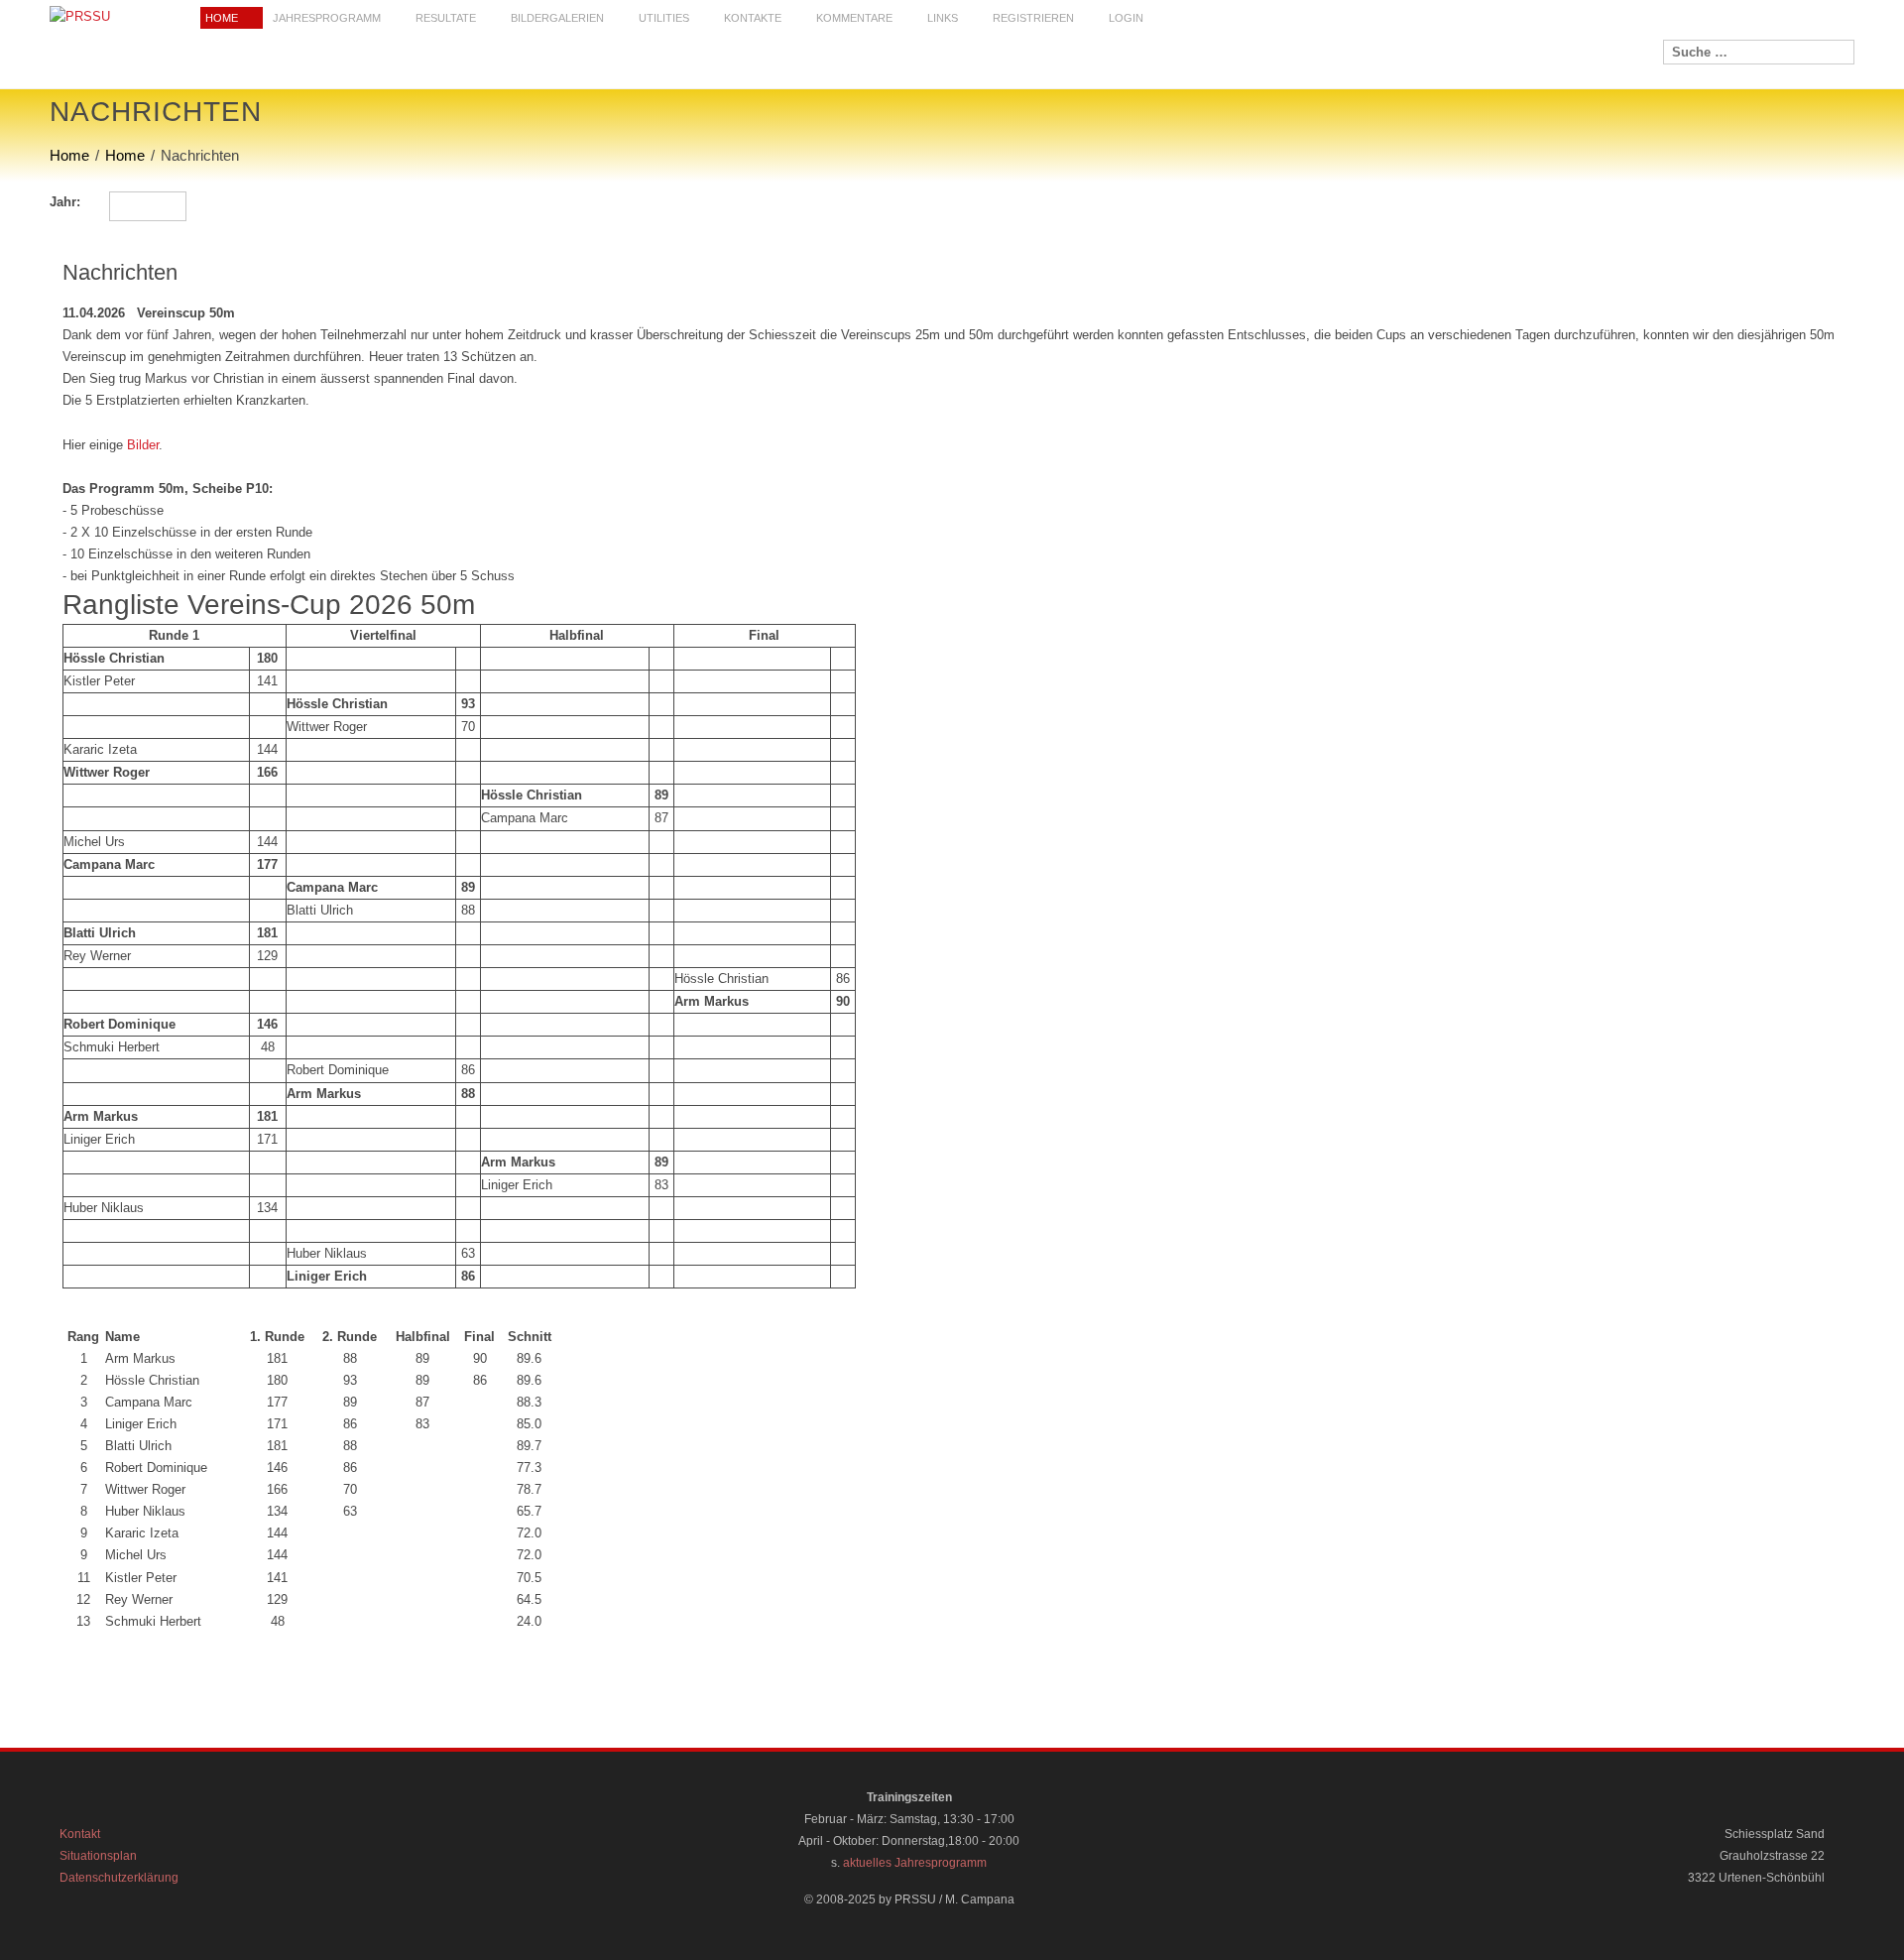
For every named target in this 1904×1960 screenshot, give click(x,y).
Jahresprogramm (327, 18)
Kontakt (80, 1834)
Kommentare (854, 18)
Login (1126, 18)
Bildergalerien (557, 18)
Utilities (664, 18)
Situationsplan (98, 1856)
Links (943, 18)
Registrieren (1033, 18)
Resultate (446, 18)
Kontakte (753, 18)
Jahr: (65, 202)
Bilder (143, 445)
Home (222, 18)
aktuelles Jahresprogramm (915, 1863)
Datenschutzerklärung (119, 1878)
